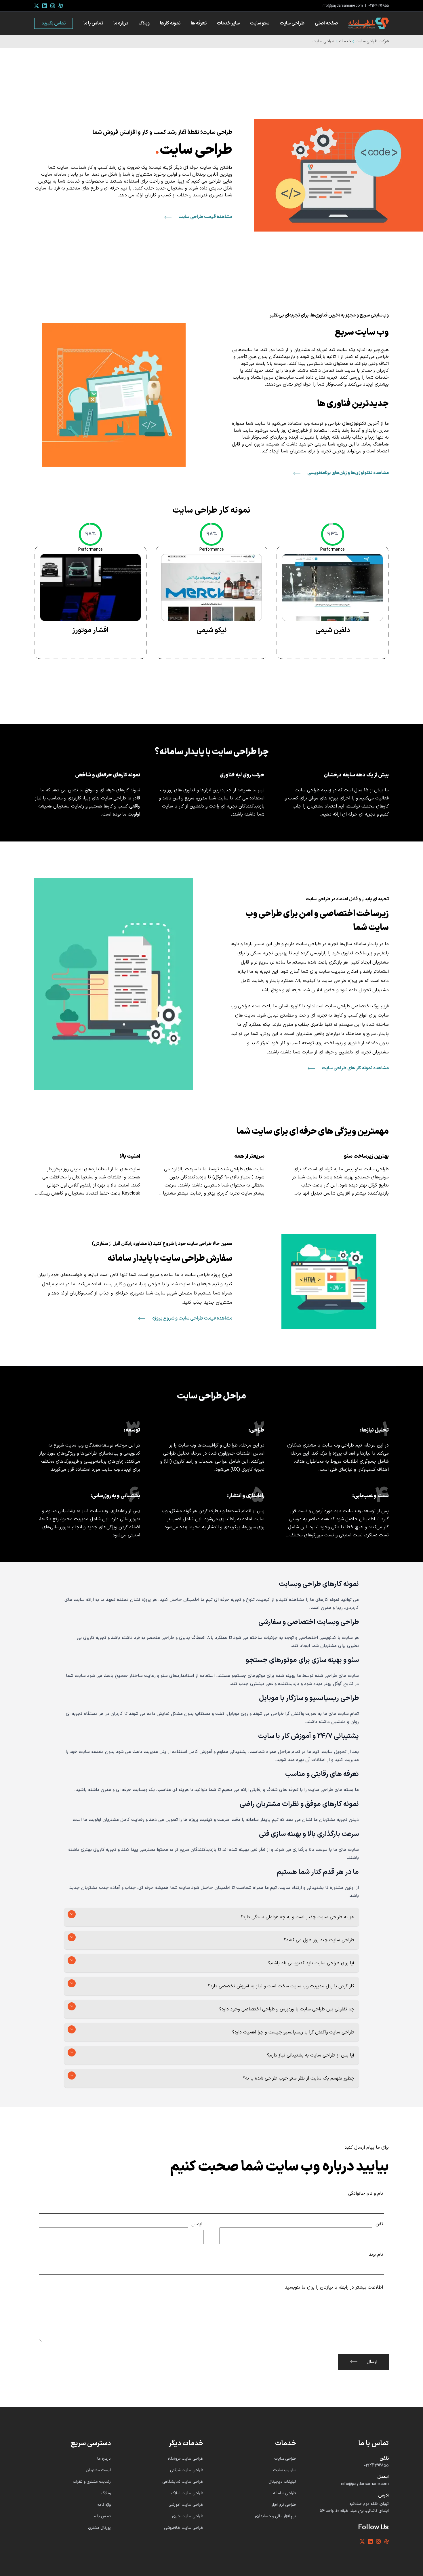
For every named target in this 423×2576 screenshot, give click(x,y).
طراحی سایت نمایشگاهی (183, 2482)
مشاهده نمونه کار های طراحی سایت (355, 1068)
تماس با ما (93, 23)
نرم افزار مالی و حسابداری (276, 2516)
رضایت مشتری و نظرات (92, 2482)
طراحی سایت (292, 23)
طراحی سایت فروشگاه (186, 2459)
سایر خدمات (228, 23)
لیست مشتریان (98, 2470)
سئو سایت (260, 23)
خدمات (345, 41)
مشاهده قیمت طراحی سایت (205, 217)
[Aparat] (61, 6)
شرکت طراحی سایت (372, 41)
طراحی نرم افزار (284, 2505)
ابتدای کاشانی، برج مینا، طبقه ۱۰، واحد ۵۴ (354, 2511)
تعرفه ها (199, 23)
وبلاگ (144, 23)
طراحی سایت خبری (188, 2516)
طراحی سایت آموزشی (186, 2505)
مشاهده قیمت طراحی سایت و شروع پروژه (192, 1318)
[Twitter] (37, 6)
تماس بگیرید (54, 23)
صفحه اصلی (326, 23)
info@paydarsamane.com (342, 6)
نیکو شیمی (212, 630)
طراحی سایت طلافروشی (184, 2528)
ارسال (372, 2362)
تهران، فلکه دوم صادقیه (369, 2504)
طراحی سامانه (285, 2493)
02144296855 (379, 6)
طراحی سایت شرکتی (187, 2470)
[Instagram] (53, 6)
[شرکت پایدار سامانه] (369, 23)
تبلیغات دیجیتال (282, 2482)
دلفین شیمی (333, 630)
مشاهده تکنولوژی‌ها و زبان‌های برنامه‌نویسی (348, 473)
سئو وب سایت (285, 2470)
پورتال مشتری (99, 2528)
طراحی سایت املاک (187, 2493)
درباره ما (121, 23)
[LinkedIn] (45, 6)
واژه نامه (104, 2505)
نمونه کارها (170, 23)
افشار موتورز (90, 630)
